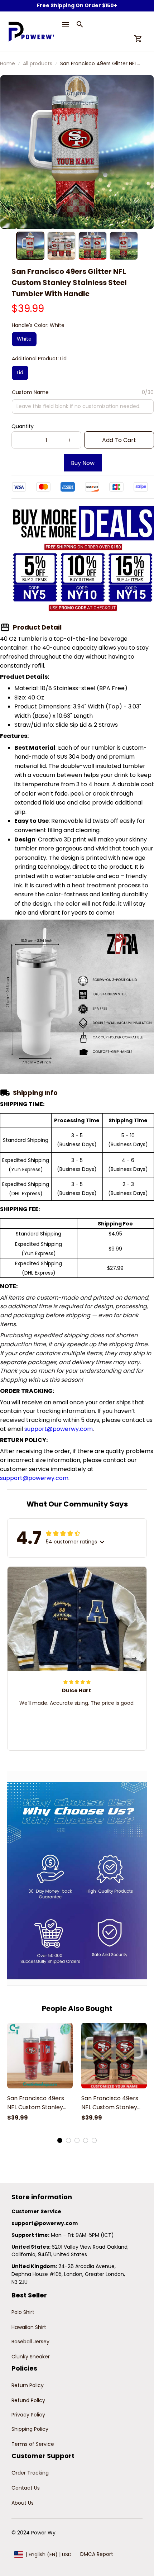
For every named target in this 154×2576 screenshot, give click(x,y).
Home (8, 63)
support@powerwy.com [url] (59, 1429)
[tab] (60, 2140)
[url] (45, 2224)
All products (38, 63)
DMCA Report (97, 2554)
